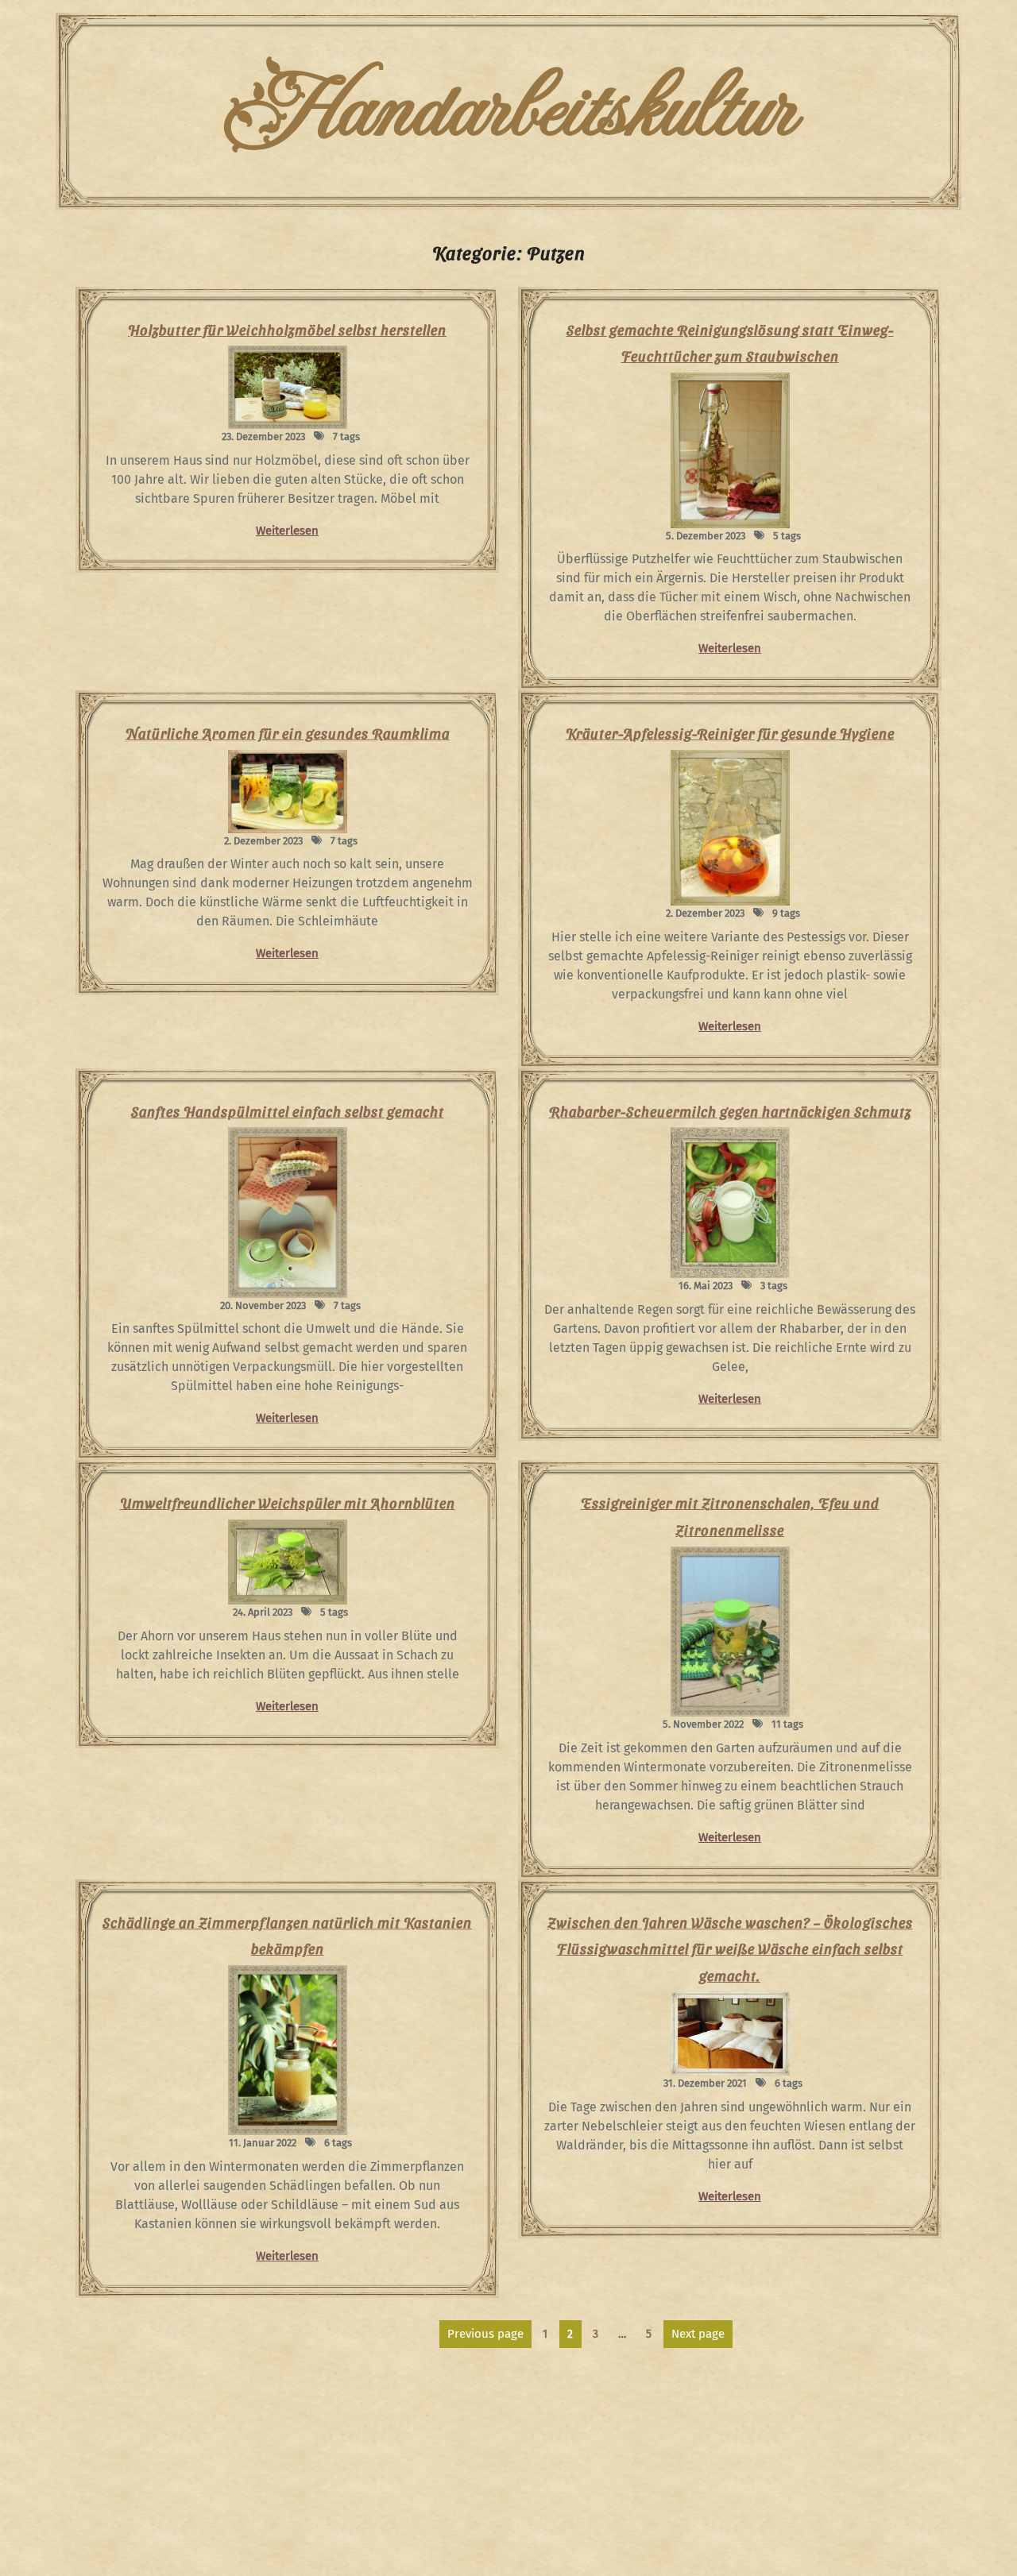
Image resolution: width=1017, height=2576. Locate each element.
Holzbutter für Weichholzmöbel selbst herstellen (287, 329)
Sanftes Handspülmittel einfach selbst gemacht (288, 1111)
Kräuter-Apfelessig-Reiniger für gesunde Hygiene (730, 733)
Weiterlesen (287, 531)
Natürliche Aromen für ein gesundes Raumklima (288, 733)
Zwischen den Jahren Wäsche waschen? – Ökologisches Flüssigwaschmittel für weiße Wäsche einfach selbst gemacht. (730, 1948)
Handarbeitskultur (509, 111)
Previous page (485, 2334)
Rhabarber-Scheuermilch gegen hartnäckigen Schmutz (730, 1111)
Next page (698, 2334)
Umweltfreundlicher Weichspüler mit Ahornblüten (288, 1502)
